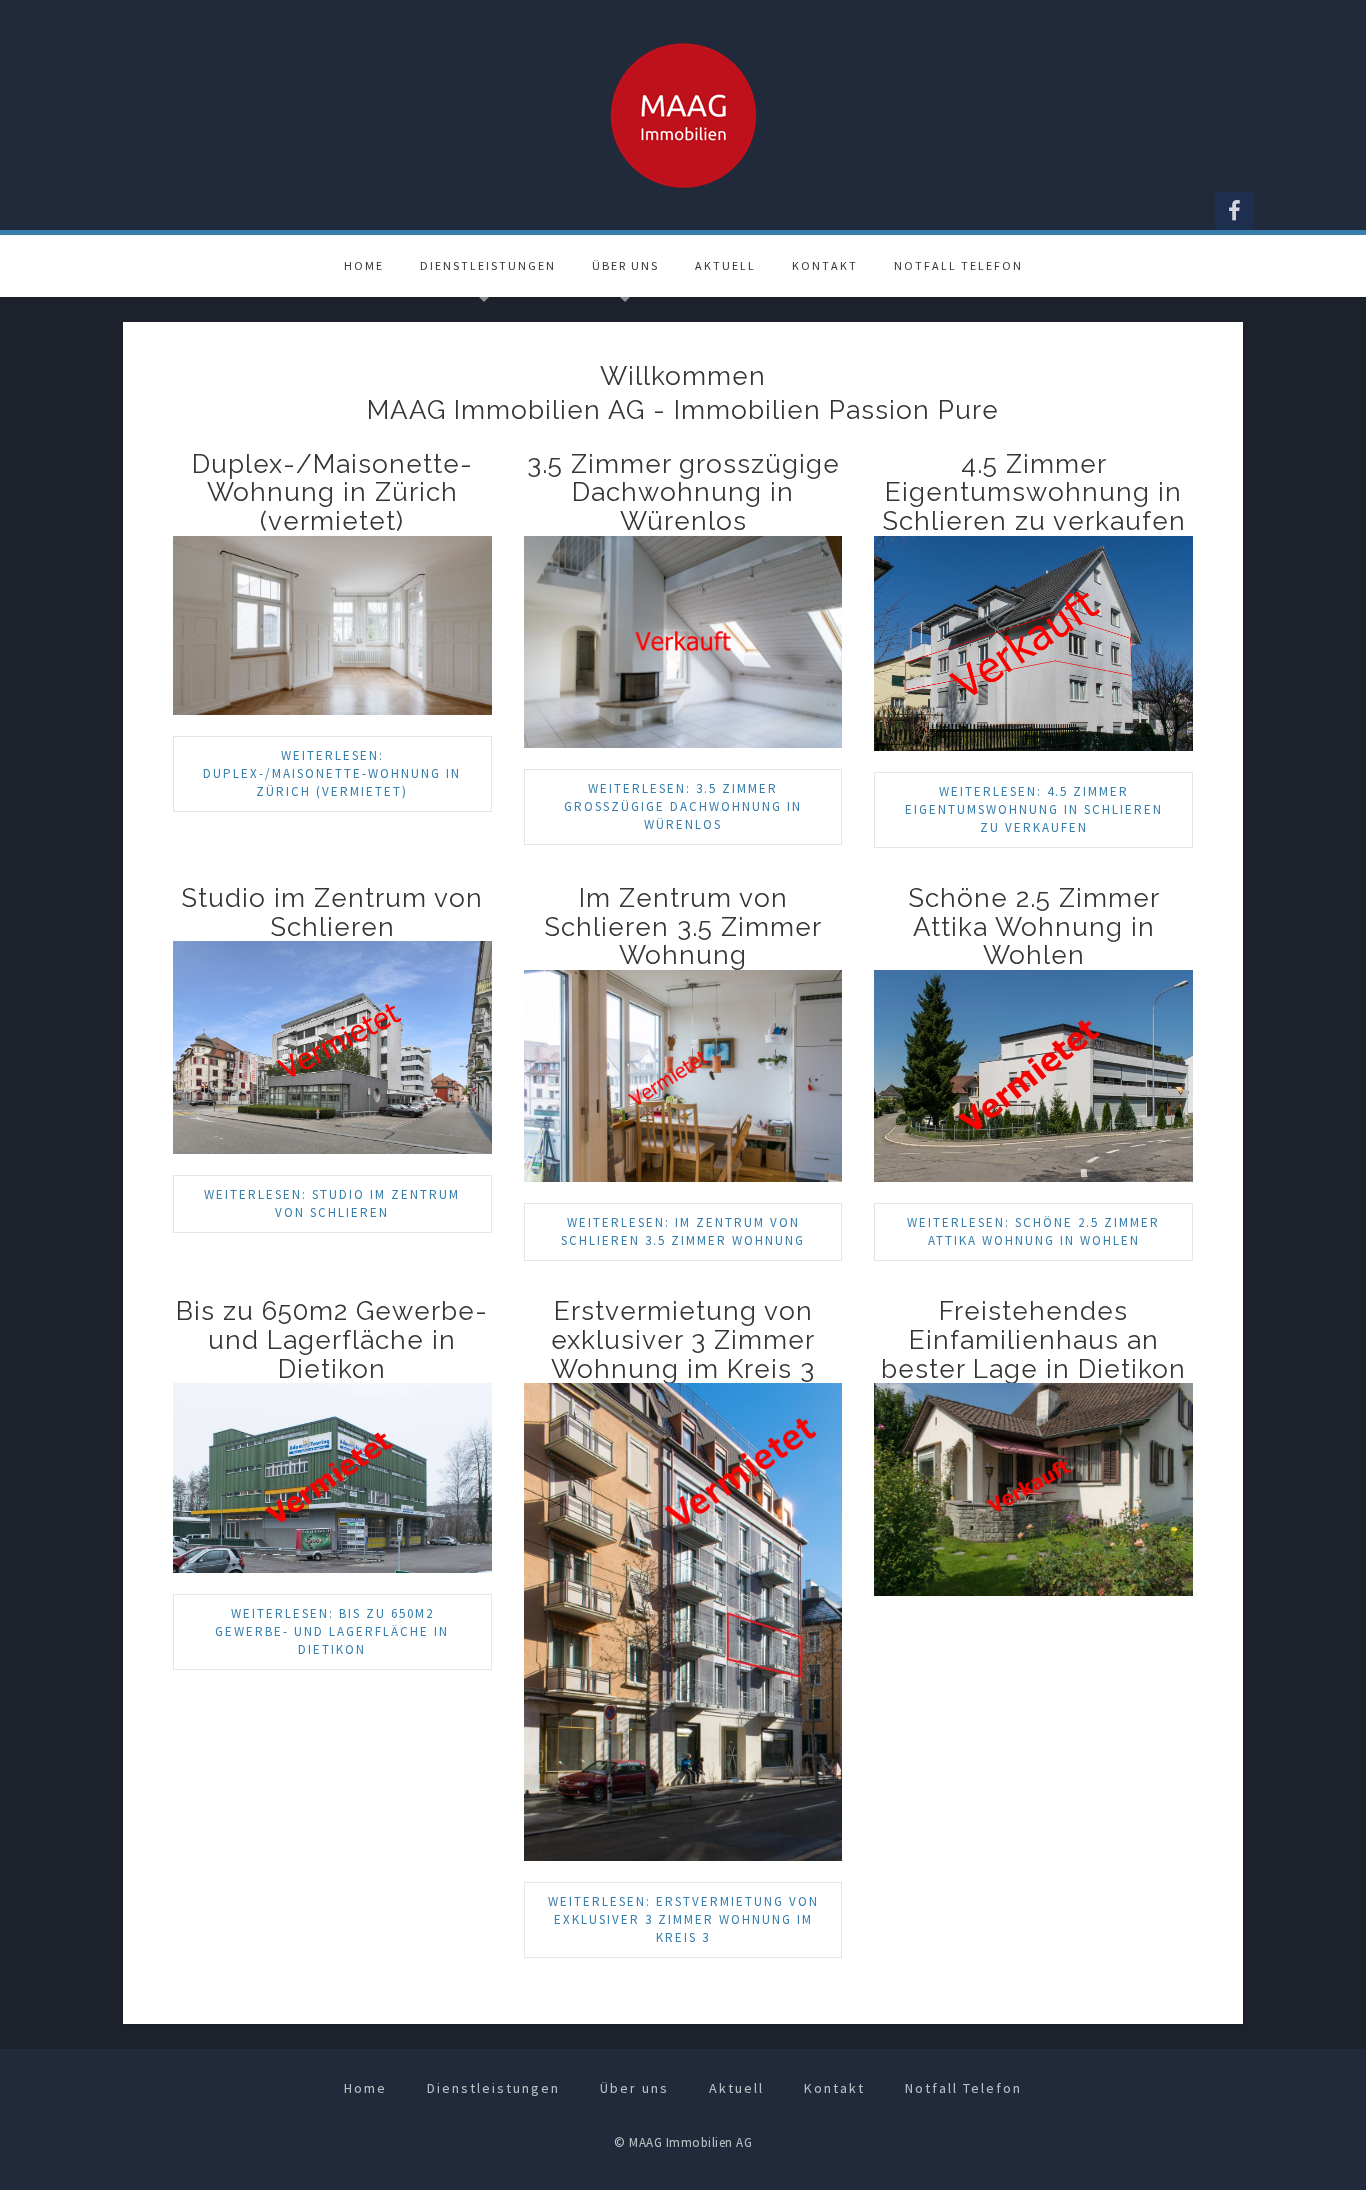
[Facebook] (1234, 211)
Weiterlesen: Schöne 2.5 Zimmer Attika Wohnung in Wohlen (1033, 1231)
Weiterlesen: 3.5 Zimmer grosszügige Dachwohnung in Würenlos (683, 806)
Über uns (625, 265)
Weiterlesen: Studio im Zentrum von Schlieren (332, 1203)
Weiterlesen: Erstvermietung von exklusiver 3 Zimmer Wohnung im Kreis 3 (683, 1919)
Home (364, 265)
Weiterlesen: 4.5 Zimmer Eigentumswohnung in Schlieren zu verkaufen (1034, 809)
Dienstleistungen (488, 265)
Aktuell (725, 265)
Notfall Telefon (958, 265)
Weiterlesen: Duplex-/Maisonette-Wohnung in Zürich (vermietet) (332, 773)
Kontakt (825, 265)
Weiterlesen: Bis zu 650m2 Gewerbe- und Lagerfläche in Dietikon (332, 1631)
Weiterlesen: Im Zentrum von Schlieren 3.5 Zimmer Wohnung (683, 1231)
